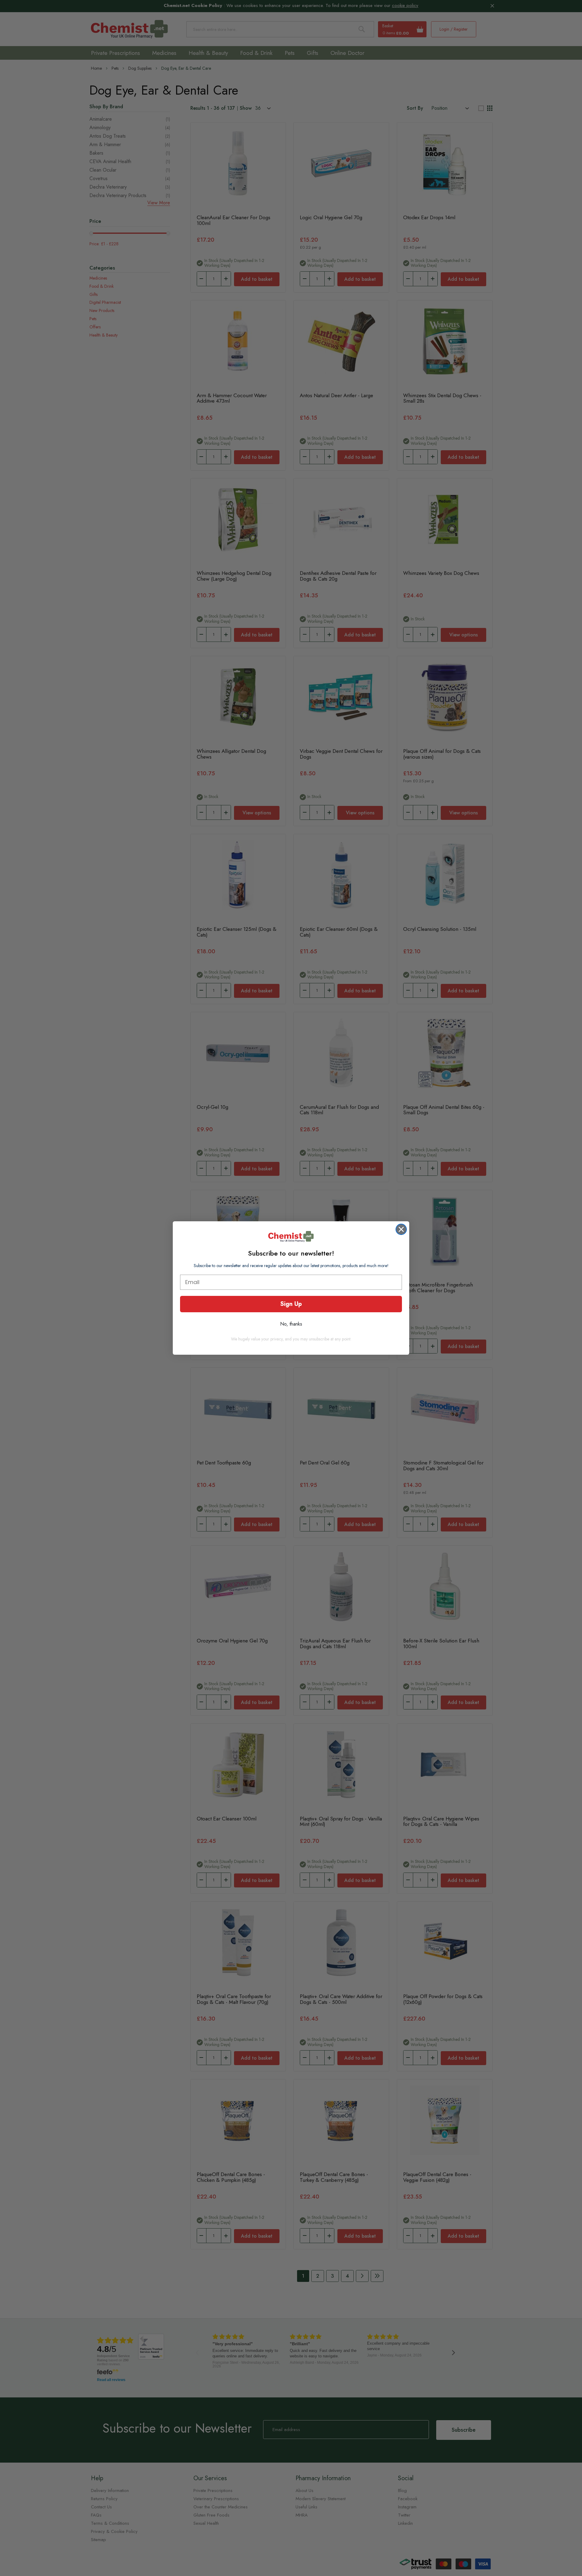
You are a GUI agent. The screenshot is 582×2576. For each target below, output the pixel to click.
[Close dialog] (401, 1229)
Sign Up (291, 1304)
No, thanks (291, 1324)
